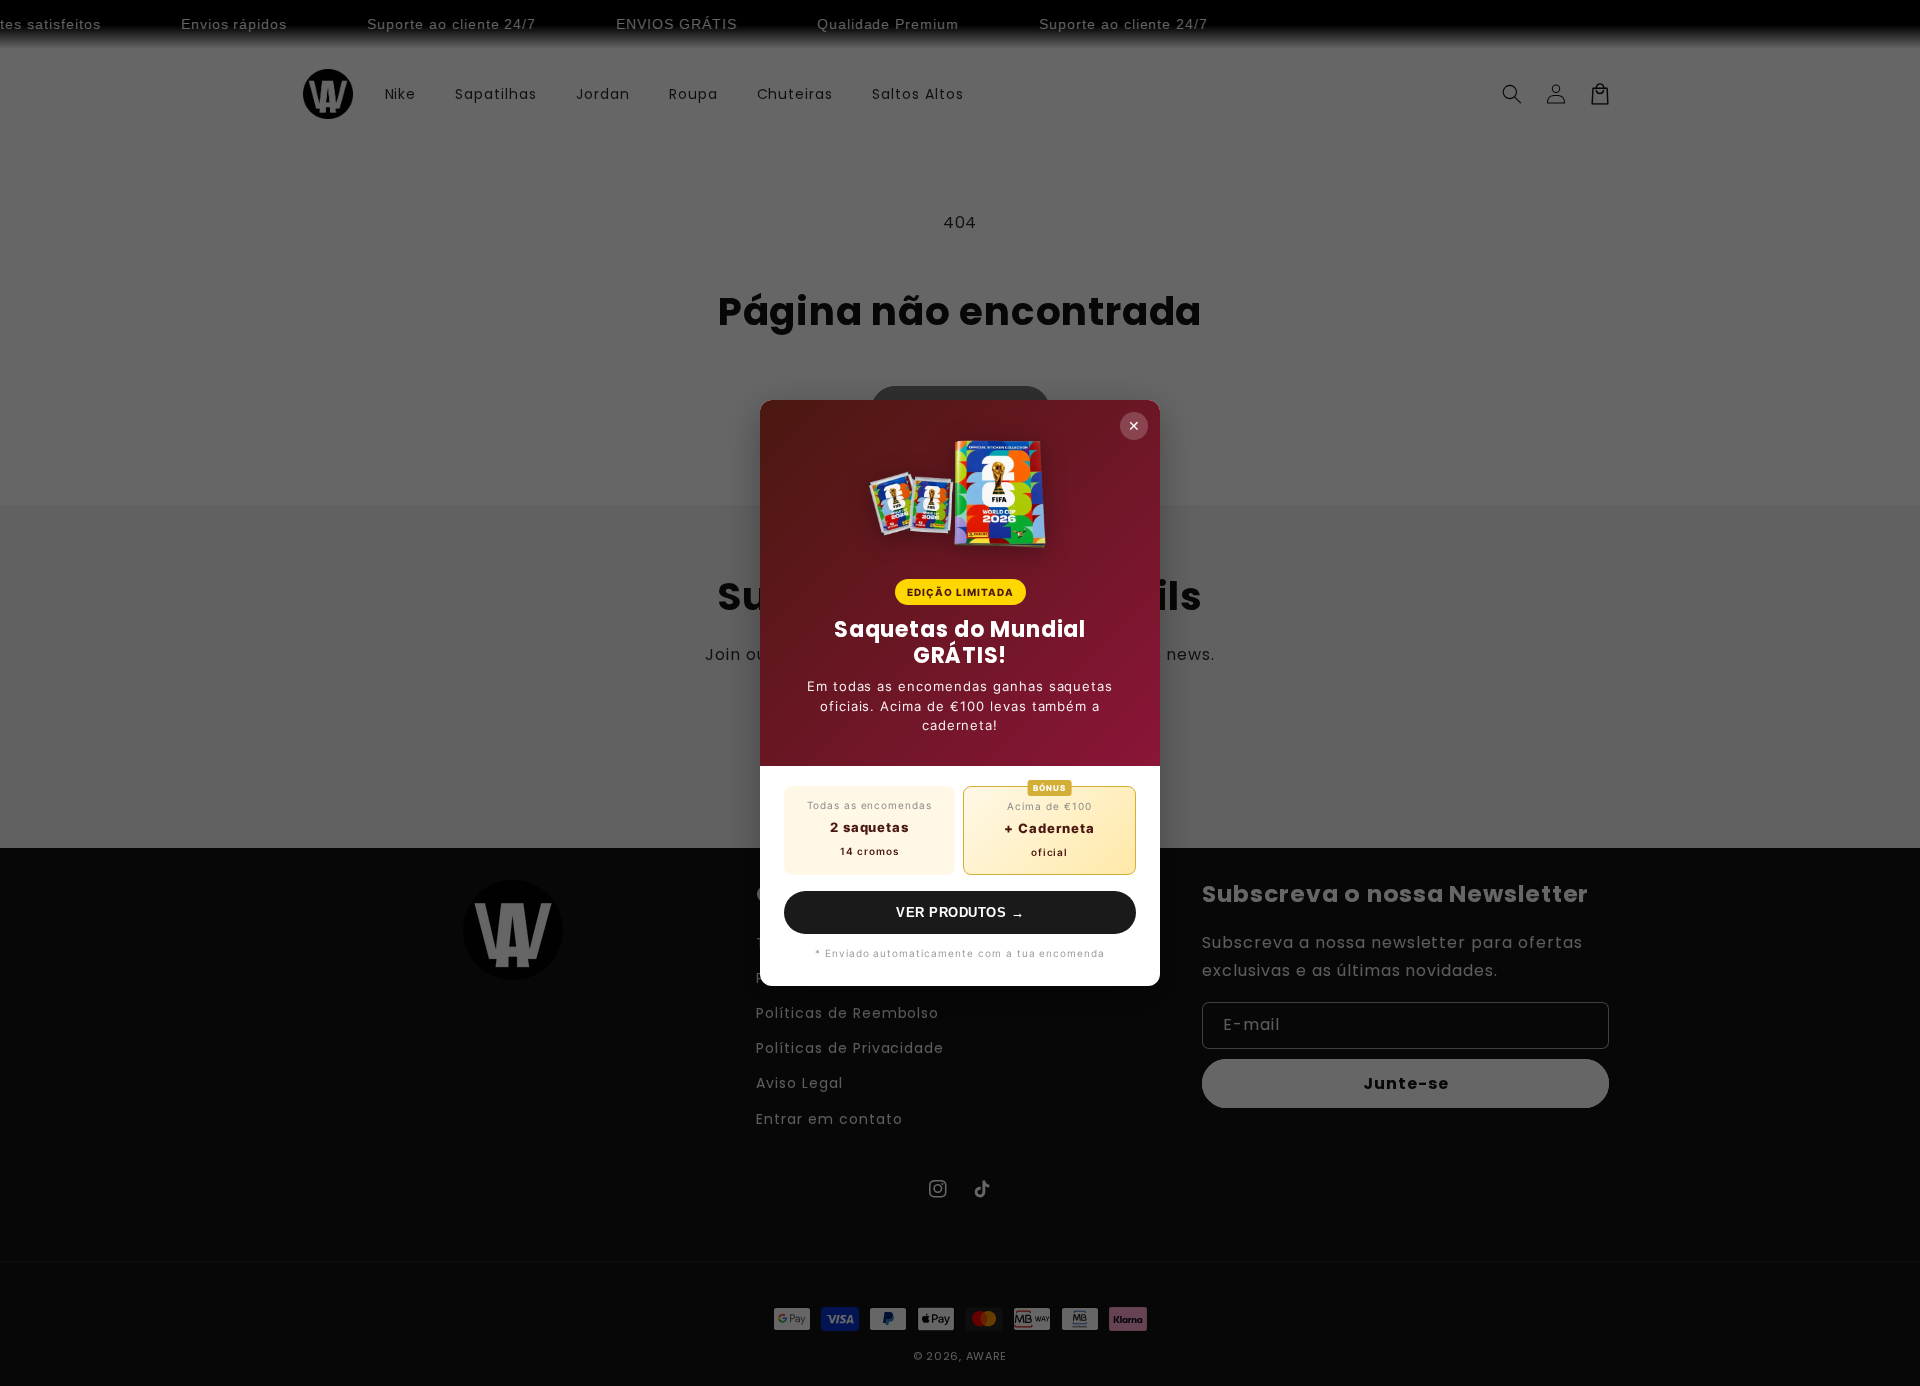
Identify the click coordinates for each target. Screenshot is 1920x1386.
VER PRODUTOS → (960, 912)
